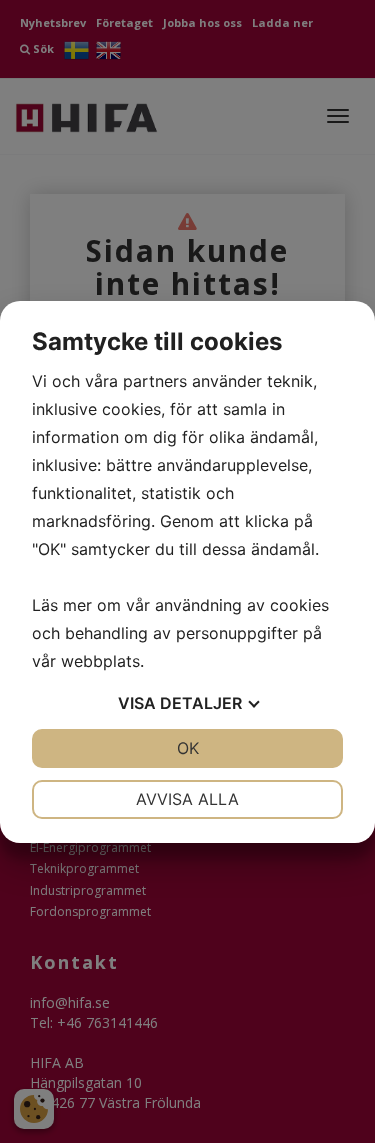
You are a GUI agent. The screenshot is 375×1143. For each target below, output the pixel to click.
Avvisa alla (187, 799)
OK (188, 748)
